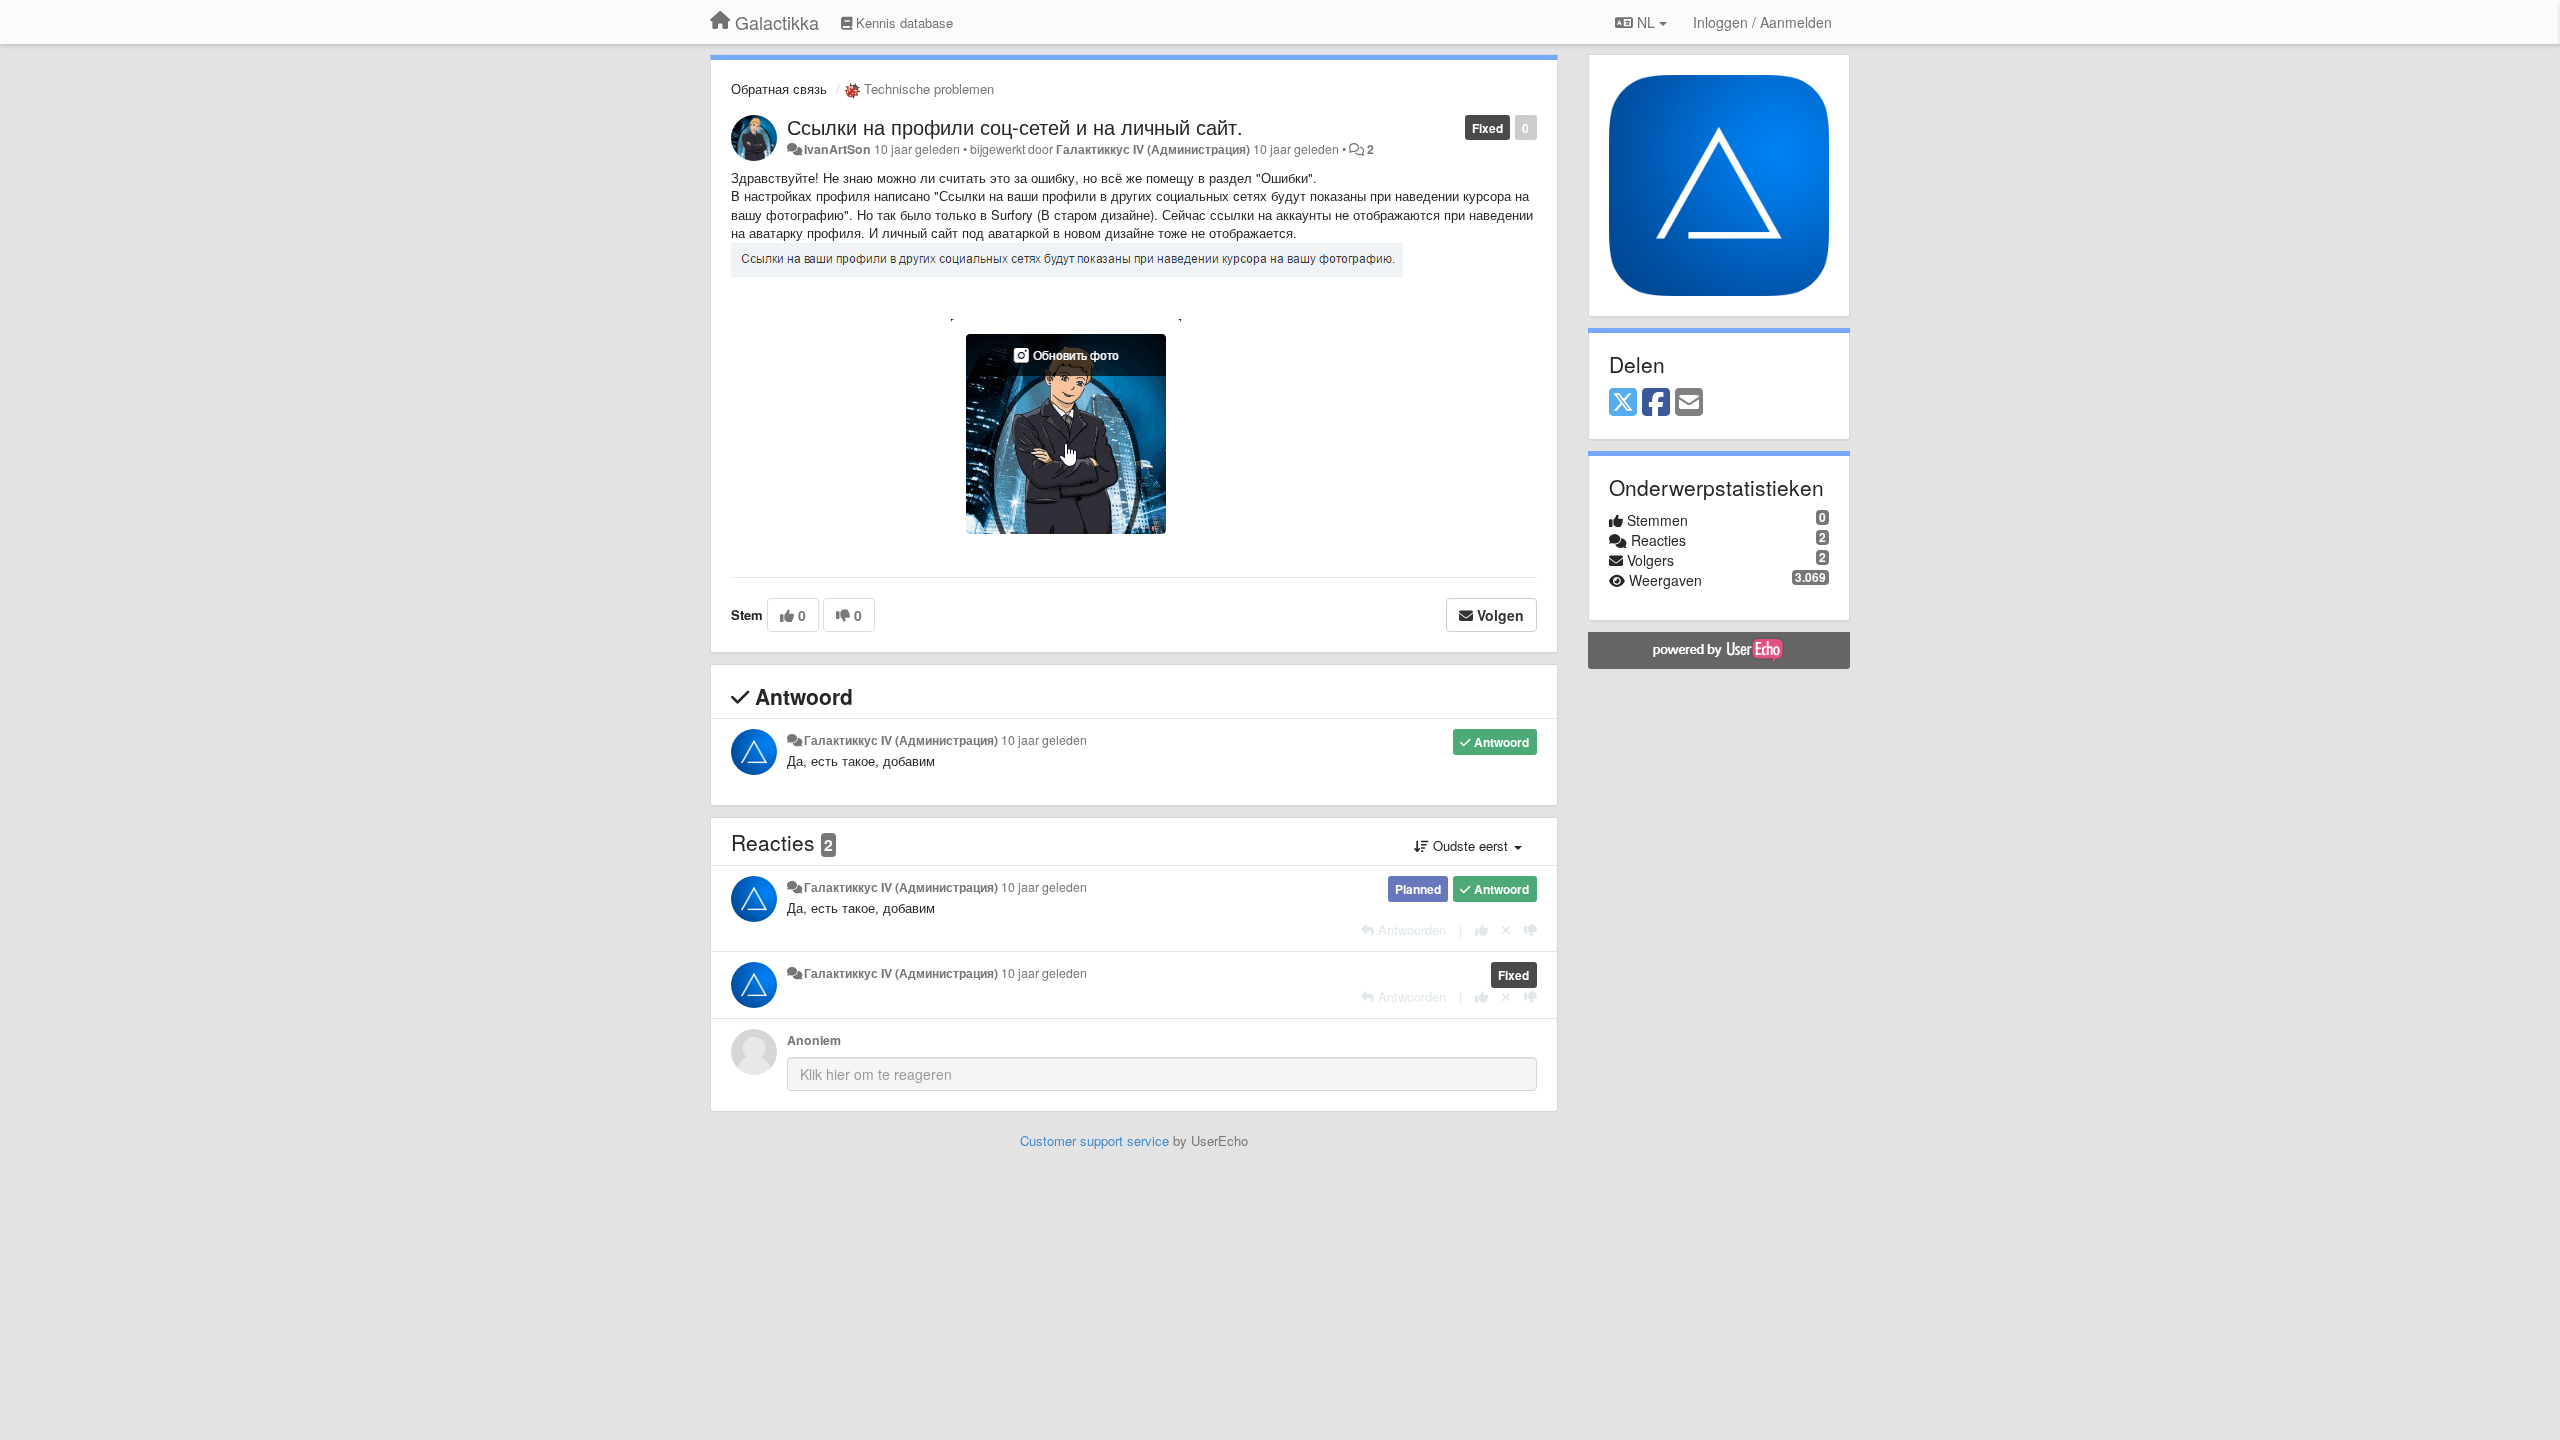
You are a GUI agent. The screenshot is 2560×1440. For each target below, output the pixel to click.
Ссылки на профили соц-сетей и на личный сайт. (1015, 126)
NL (1646, 22)
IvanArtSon (837, 149)
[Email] (1689, 403)
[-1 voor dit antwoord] (1530, 929)
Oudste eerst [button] (1470, 845)
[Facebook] (1656, 403)
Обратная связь (779, 88)
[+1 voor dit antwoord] (1481, 929)
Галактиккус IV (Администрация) (1153, 149)
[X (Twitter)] (1623, 403)
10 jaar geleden (1044, 740)
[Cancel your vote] (1506, 929)
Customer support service (1094, 1140)
